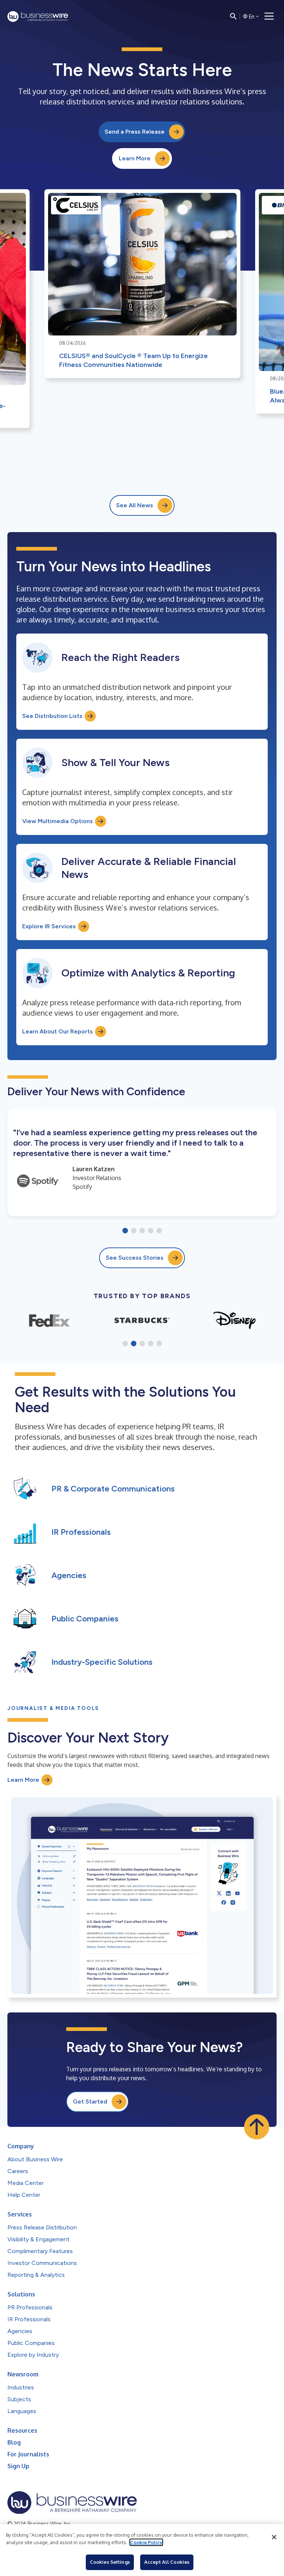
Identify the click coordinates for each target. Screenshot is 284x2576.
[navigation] (269, 16)
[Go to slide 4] (151, 1231)
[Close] (274, 2537)
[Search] (233, 16)
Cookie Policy (146, 2542)
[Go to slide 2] (134, 1231)
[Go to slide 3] (142, 1231)
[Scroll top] (257, 2127)
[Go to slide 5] (159, 1231)
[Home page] (38, 16)
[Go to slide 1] (125, 1231)
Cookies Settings (110, 2562)
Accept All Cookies (167, 2562)
